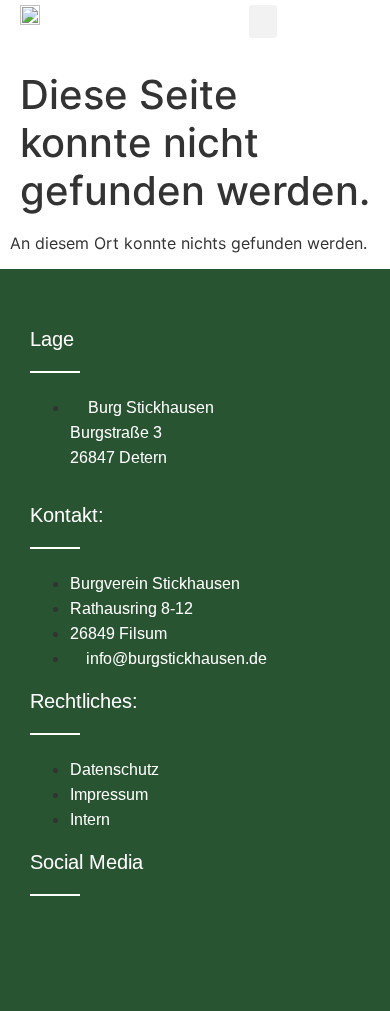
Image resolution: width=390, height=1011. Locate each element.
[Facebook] (46, 934)
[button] (263, 21)
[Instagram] (83, 934)
